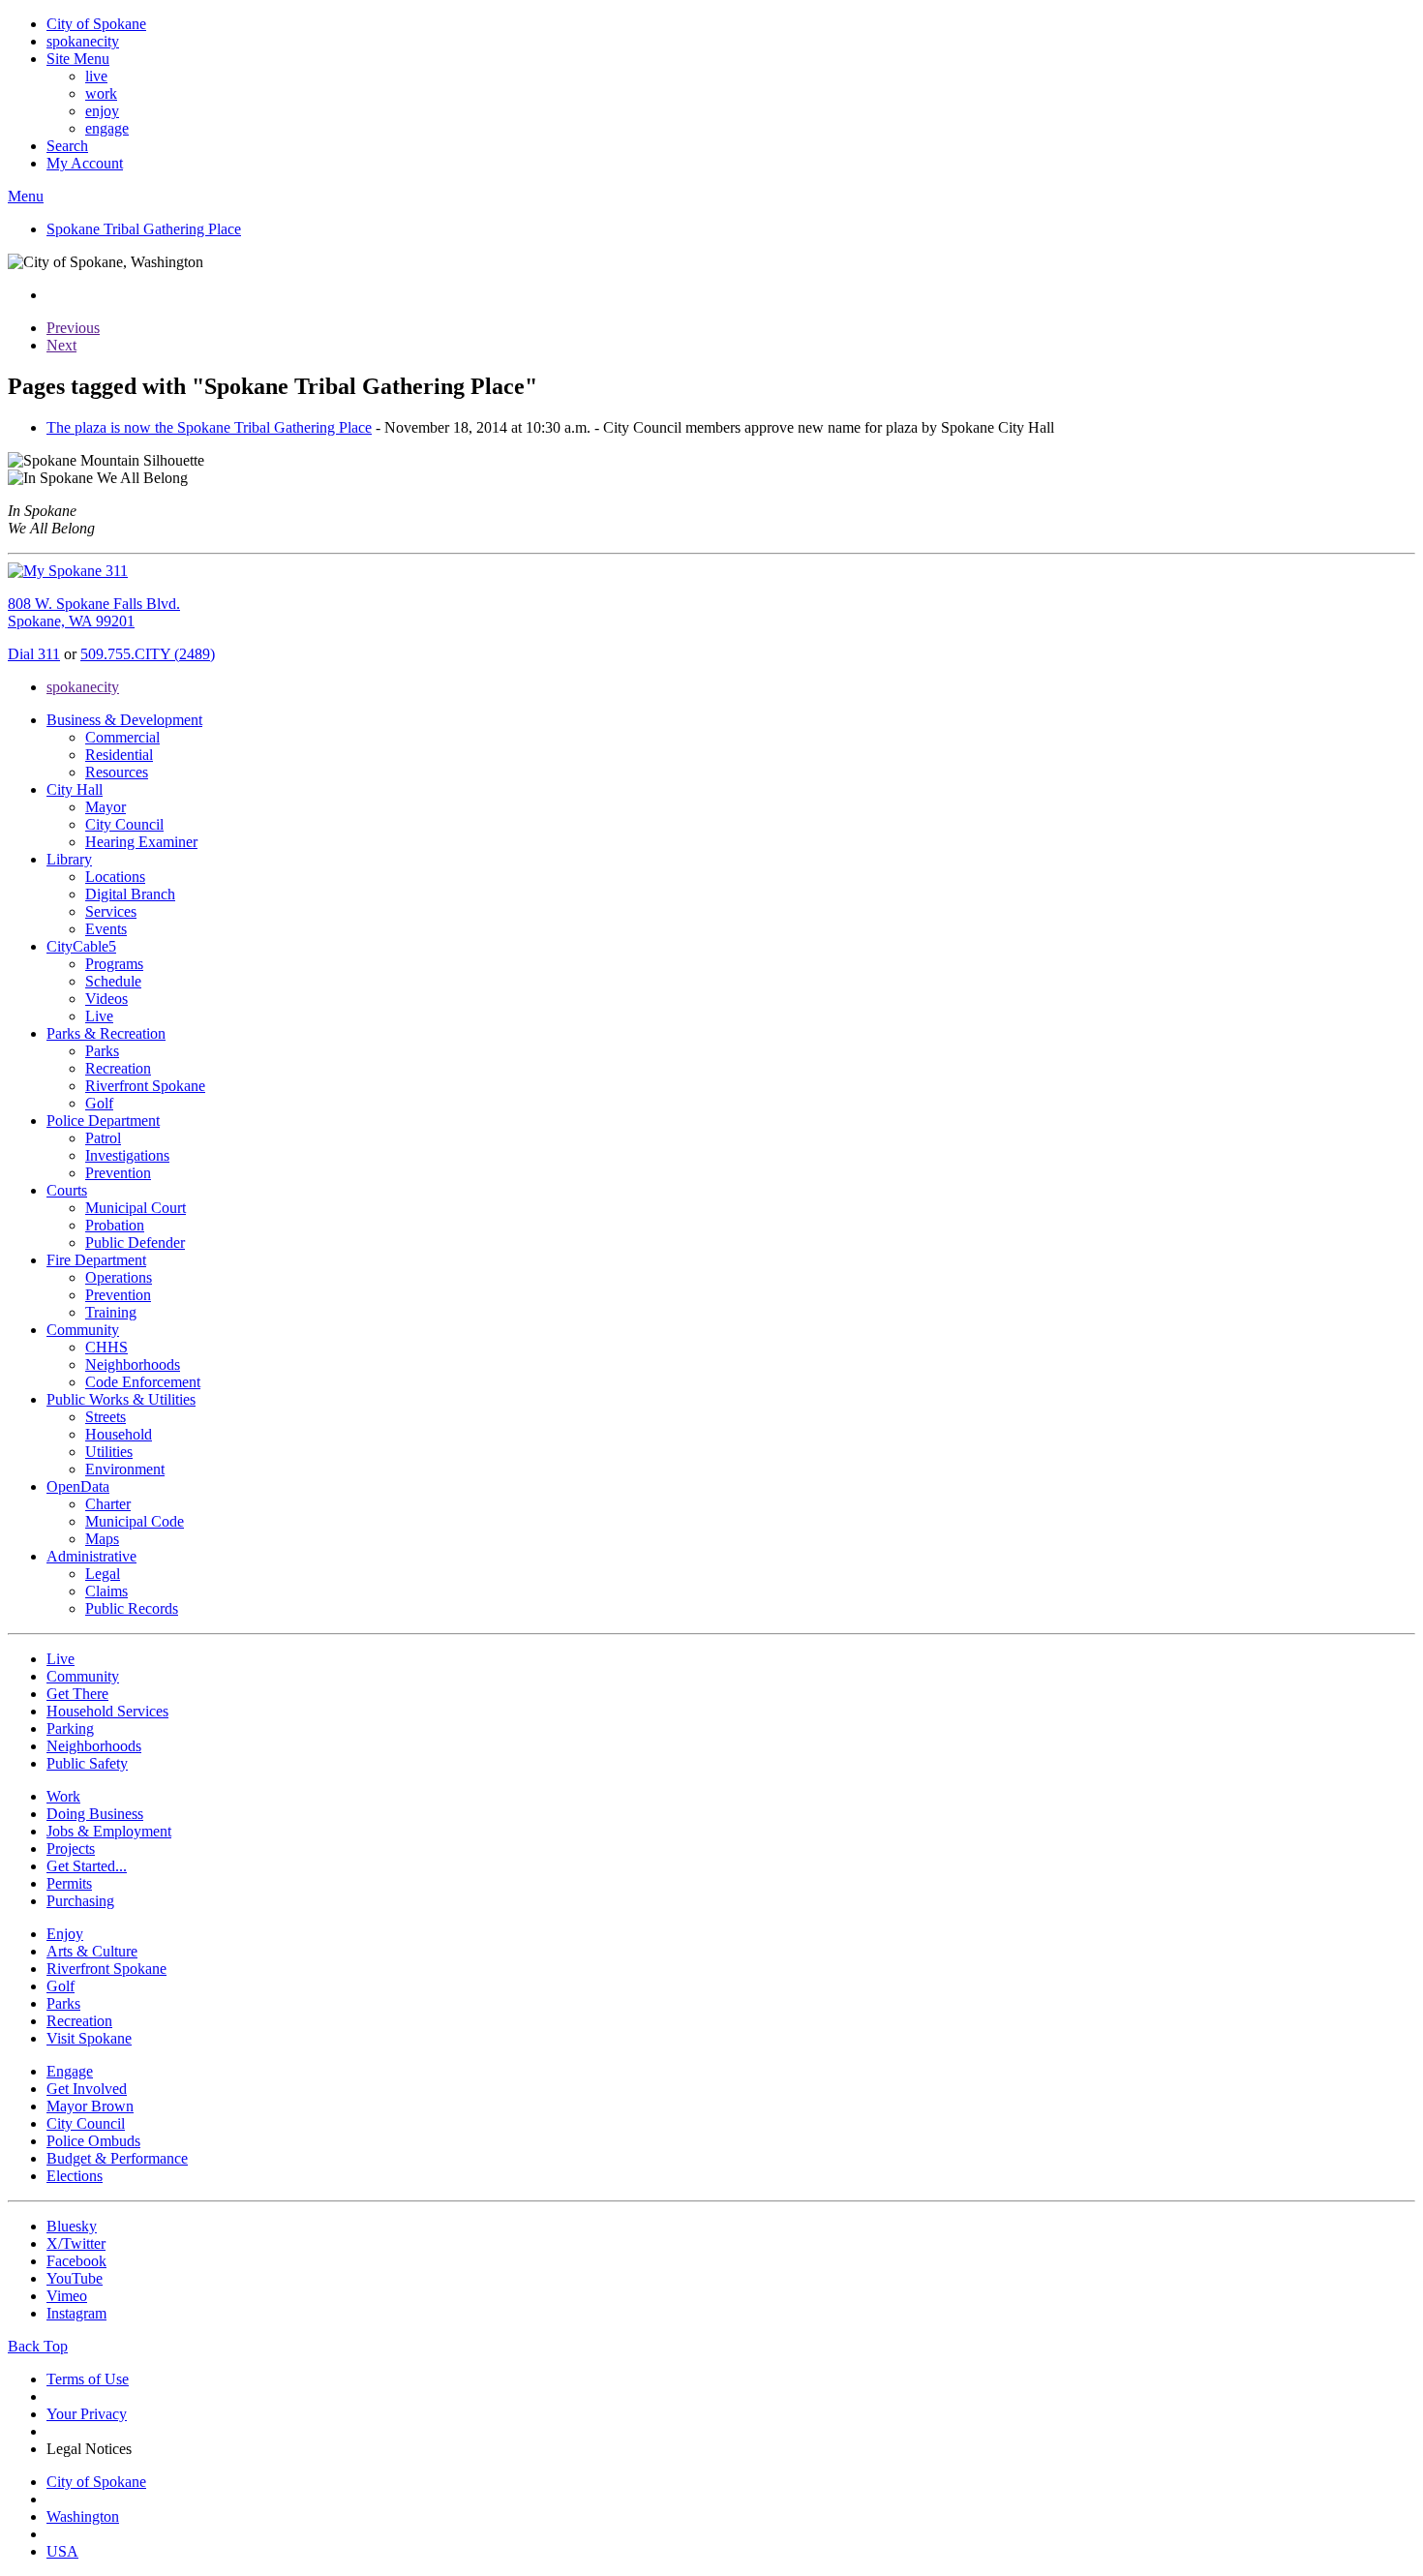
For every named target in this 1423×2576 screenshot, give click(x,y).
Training (111, 1312)
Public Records (132, 1608)
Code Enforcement (143, 1382)
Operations (119, 1277)
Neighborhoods (133, 1364)
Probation (115, 1225)
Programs (114, 964)
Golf (99, 1103)
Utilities (109, 1452)
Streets (106, 1417)
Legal (103, 1574)
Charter (108, 1504)
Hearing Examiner (141, 842)
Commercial (122, 737)
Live (99, 1016)
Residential (119, 755)
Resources (117, 772)
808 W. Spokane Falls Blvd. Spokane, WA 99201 (94, 612)
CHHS (106, 1347)
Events (106, 929)
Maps (102, 1539)
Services (111, 911)
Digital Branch (130, 894)
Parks (102, 1051)
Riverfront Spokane (145, 1086)
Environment (125, 1469)
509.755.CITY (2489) (148, 654)
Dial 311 (34, 654)
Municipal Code (135, 1521)
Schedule (113, 981)
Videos (106, 999)
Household (119, 1434)
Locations (115, 877)
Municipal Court (136, 1208)
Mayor (106, 807)
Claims (106, 1591)
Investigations (127, 1155)
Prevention (118, 1173)
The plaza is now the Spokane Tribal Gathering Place (209, 427)
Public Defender (135, 1243)
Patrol (103, 1138)
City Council (124, 824)
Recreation (118, 1068)
